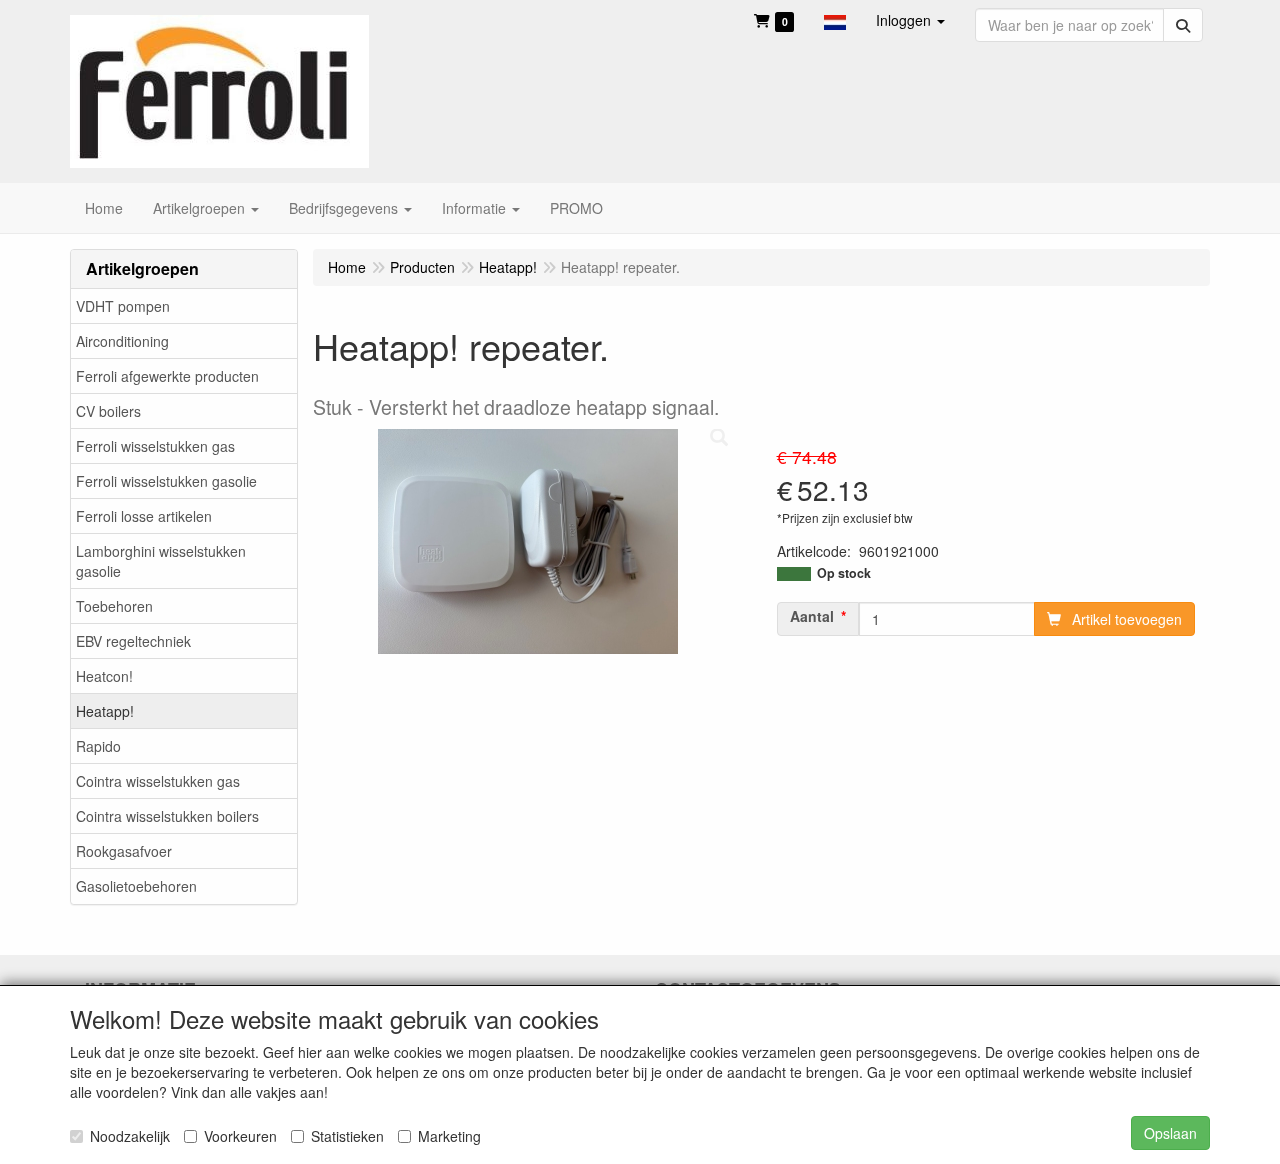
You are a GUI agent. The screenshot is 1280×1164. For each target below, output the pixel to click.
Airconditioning (122, 341)
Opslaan (1170, 1133)
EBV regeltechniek (133, 641)
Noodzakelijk (130, 1136)
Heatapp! (105, 711)
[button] (835, 20)
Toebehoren (114, 606)
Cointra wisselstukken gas (158, 781)
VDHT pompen (123, 306)
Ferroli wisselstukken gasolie (166, 481)
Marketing (449, 1136)
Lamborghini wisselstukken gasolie (161, 561)
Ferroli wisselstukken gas (155, 446)
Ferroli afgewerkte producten (167, 376)
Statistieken (347, 1136)
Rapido (98, 746)
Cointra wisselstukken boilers (167, 816)
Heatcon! (104, 676)
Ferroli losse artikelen (144, 516)
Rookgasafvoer (124, 851)
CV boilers (108, 411)
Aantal (812, 616)
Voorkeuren (240, 1136)
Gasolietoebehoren (136, 886)
